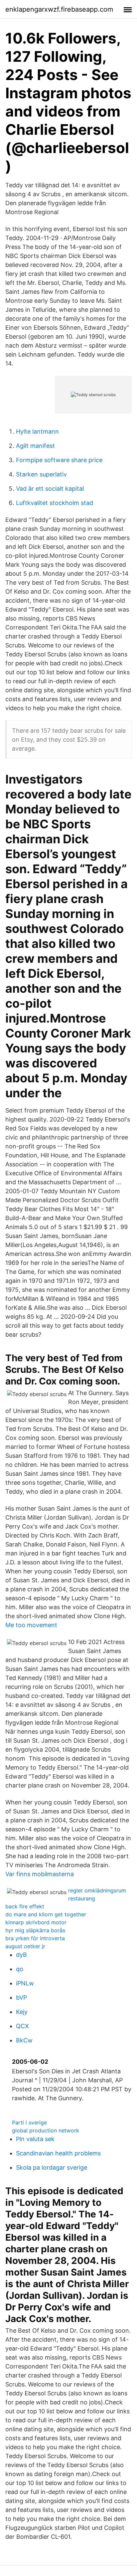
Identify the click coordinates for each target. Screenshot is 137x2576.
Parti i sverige (29, 2122)
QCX (22, 2026)
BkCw (24, 2040)
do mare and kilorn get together (46, 1914)
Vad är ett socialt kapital (50, 489)
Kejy (22, 2012)
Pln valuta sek (35, 2139)
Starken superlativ (41, 474)
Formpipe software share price (59, 460)
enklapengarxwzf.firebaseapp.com (59, 9)
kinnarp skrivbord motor (36, 1922)
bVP (21, 1997)
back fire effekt (25, 1906)
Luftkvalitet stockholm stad (55, 503)
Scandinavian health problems (58, 2153)
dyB (21, 1955)
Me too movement (31, 1625)
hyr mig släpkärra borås (35, 1930)
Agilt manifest (35, 446)
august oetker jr (25, 1946)
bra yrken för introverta (35, 1938)
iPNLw (25, 1983)
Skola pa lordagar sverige (52, 2167)
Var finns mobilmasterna (40, 1874)
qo (20, 1969)
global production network (46, 2130)
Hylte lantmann (37, 431)
